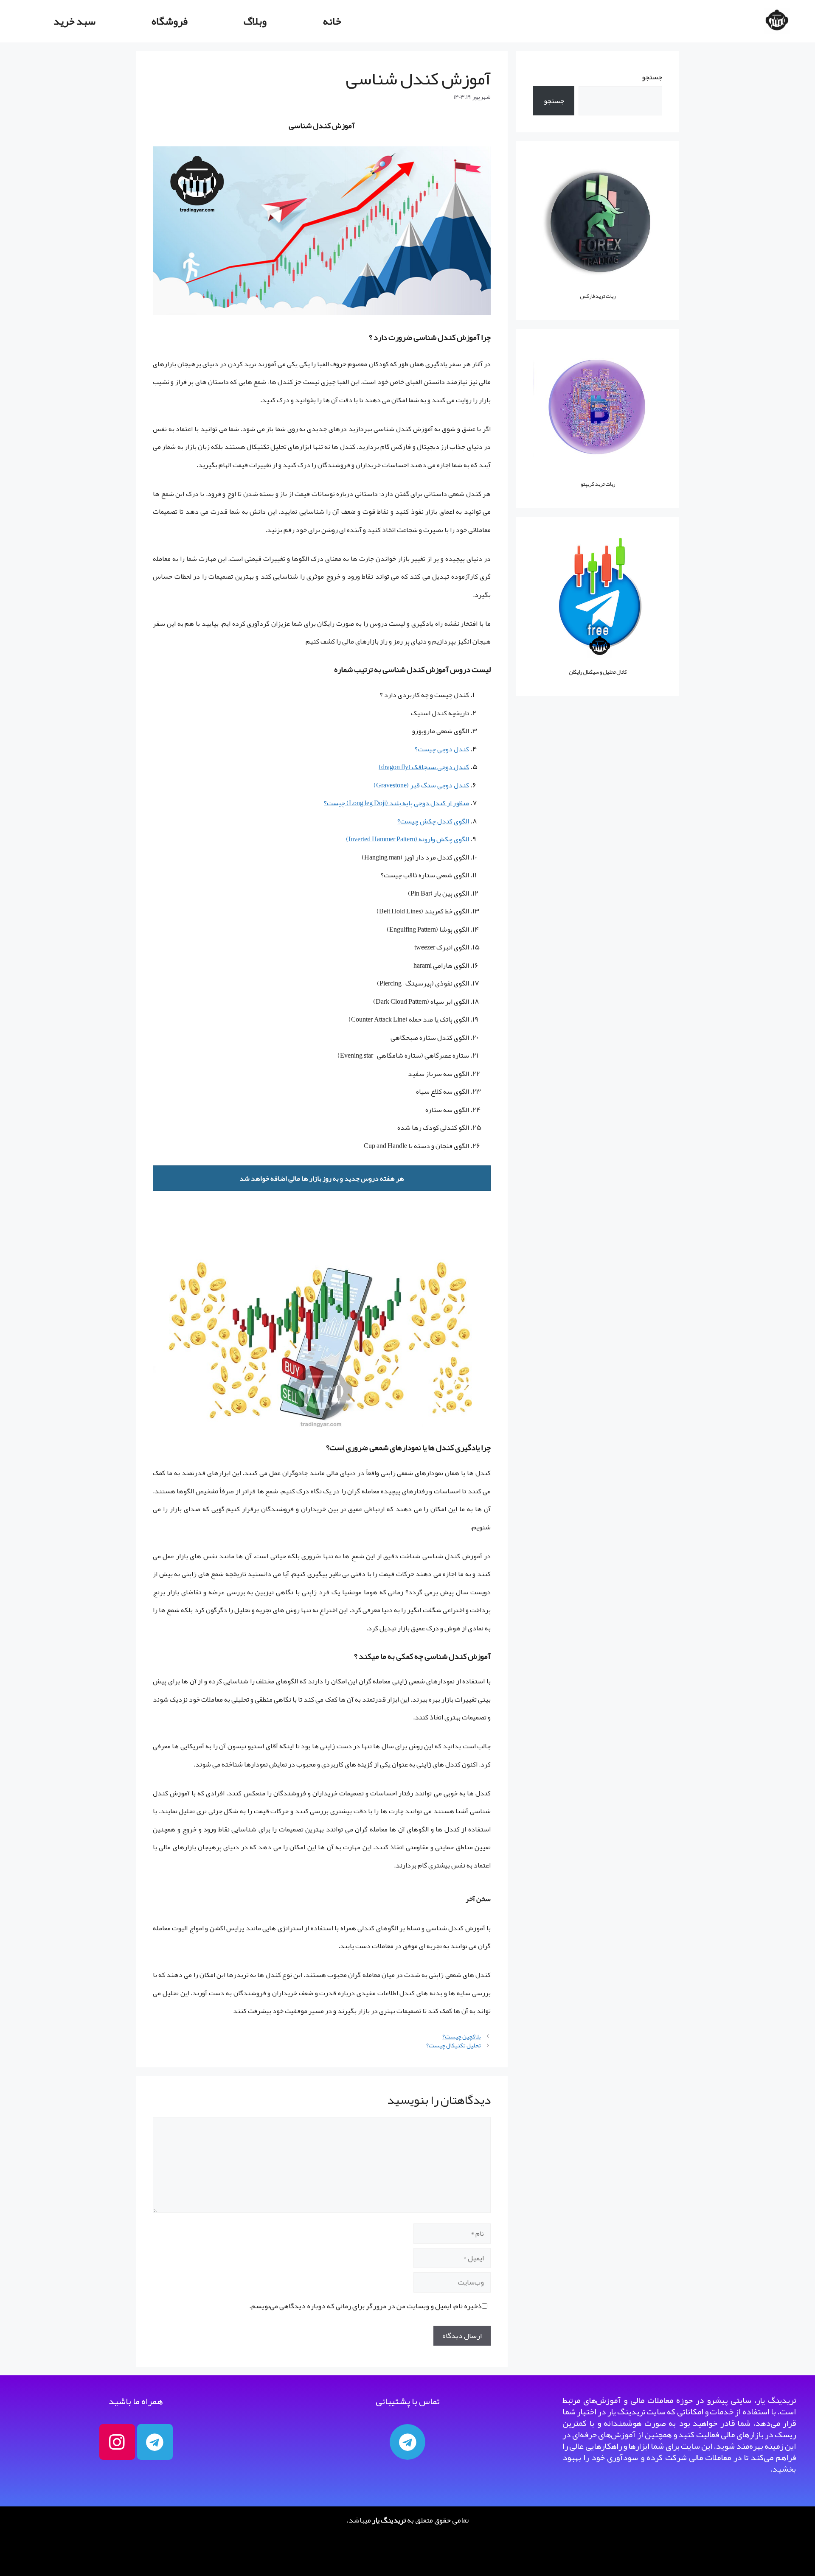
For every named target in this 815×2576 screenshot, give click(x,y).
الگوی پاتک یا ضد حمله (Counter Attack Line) (409, 1019)
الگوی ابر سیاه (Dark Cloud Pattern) (421, 1002)
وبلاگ (255, 21)
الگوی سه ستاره (447, 1110)
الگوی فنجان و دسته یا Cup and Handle (416, 1146)
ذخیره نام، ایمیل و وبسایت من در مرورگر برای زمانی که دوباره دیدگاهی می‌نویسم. (365, 2306)
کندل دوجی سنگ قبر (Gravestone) (421, 785)
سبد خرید (74, 21)
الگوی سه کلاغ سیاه (443, 1092)
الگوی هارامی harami (441, 966)
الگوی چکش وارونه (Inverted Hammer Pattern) (407, 839)
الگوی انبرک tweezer (442, 947)
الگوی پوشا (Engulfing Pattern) (428, 930)
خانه (332, 21)
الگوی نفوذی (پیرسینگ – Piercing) (423, 983)
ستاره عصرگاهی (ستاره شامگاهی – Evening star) (403, 1056)
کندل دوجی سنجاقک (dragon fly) (424, 767)
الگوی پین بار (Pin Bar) (438, 893)
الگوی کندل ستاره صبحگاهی (430, 1038)
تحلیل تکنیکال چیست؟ (454, 2045)
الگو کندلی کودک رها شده (433, 1128)
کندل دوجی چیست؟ (442, 749)
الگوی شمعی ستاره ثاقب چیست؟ (425, 875)
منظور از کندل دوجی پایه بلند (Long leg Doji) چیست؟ (396, 803)
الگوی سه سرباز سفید (438, 1074)
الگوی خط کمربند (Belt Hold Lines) (423, 911)
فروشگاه (170, 21)
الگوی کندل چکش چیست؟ (433, 821)
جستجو (652, 77)
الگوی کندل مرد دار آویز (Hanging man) (415, 857)
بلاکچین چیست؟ (462, 2037)
